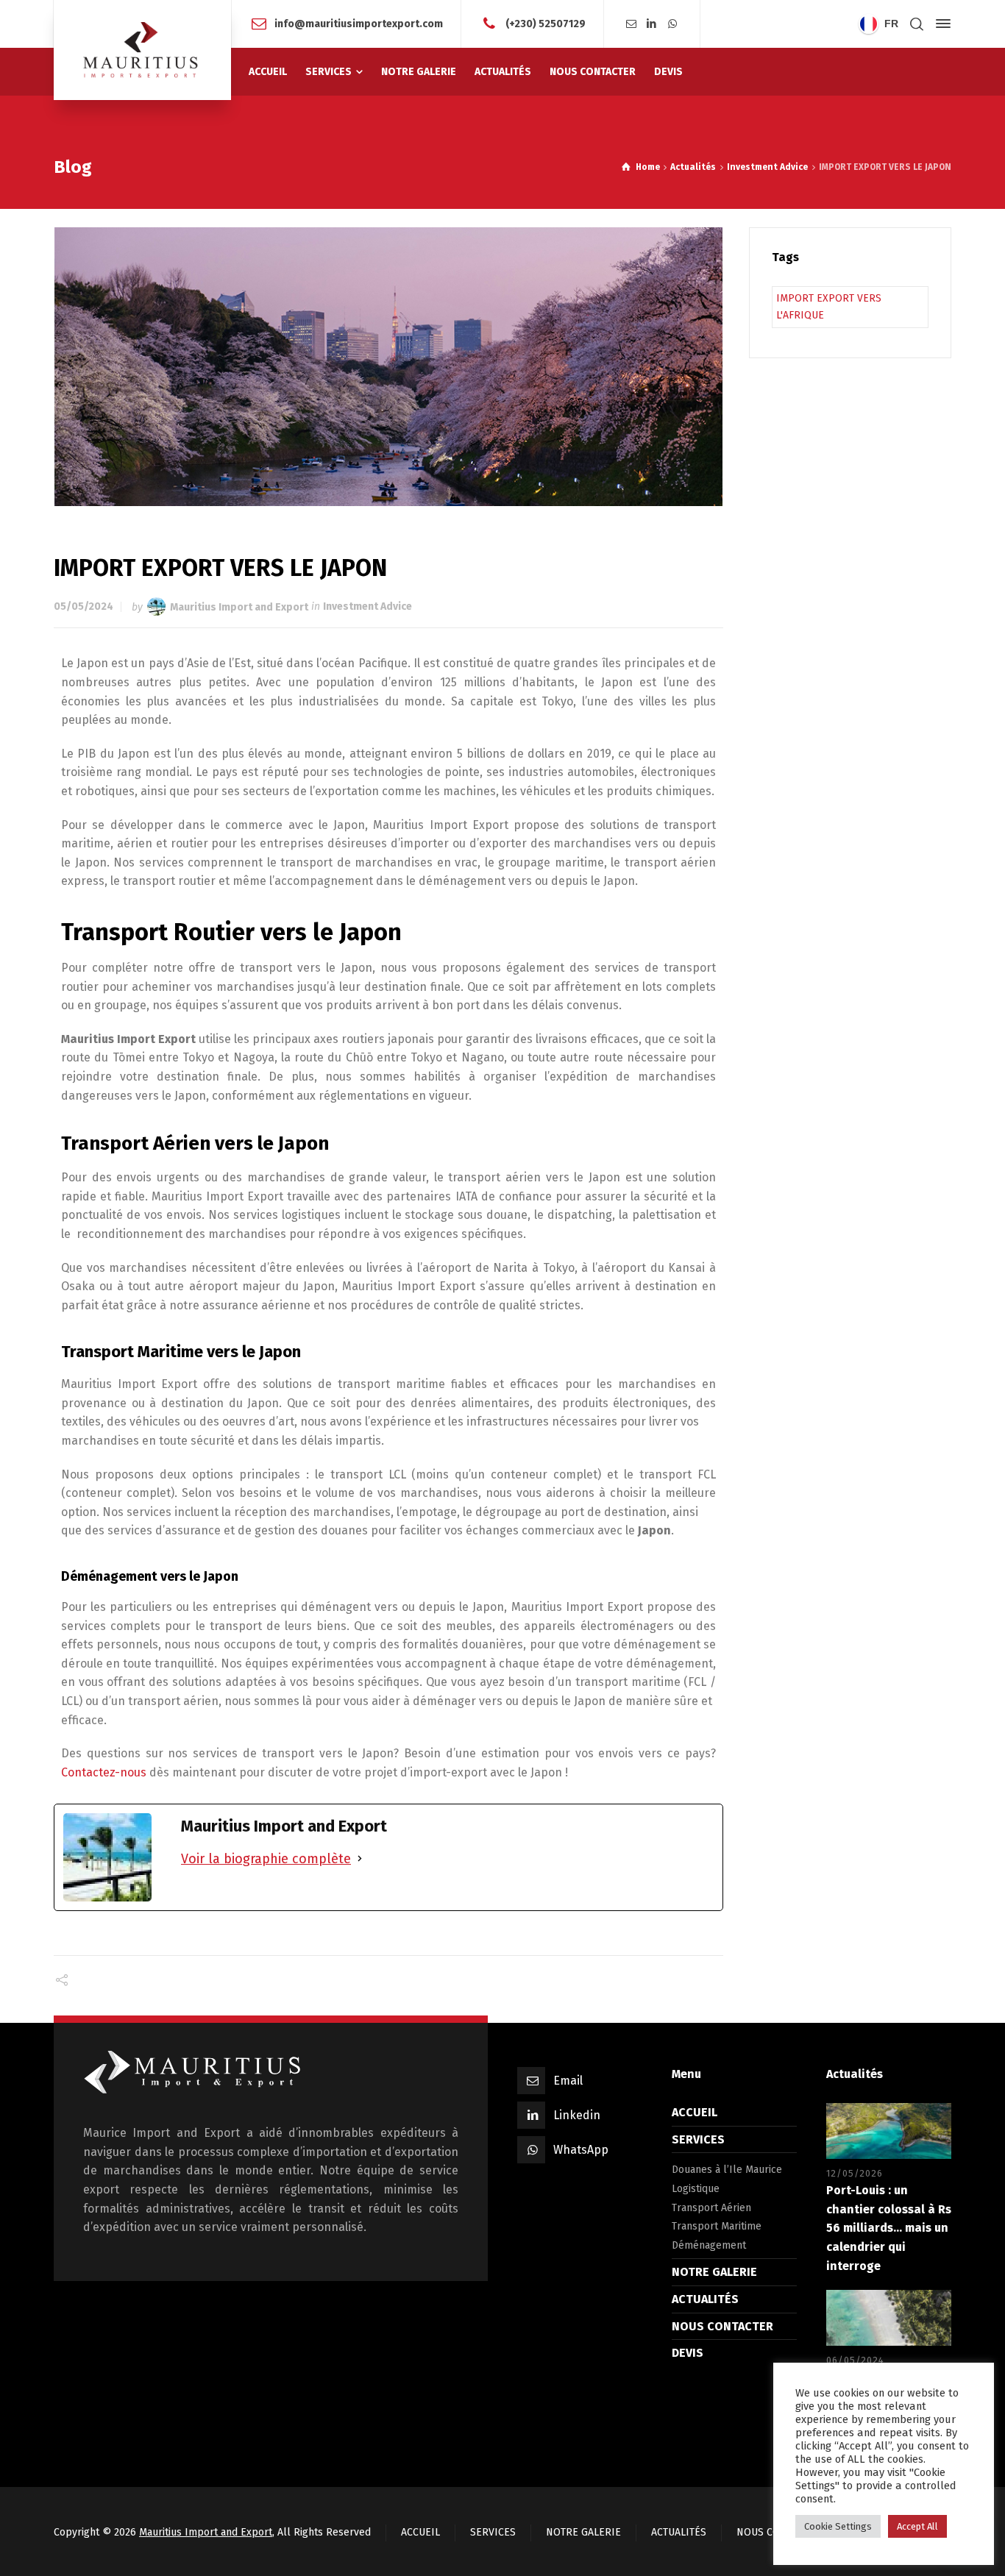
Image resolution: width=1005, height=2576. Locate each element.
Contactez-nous (104, 1772)
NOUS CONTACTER (722, 2326)
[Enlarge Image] (389, 367)
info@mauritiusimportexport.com (359, 23)
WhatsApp (581, 2150)
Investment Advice (367, 606)
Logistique (696, 2189)
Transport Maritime (717, 2226)
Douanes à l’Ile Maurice (727, 2170)
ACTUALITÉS (705, 2299)
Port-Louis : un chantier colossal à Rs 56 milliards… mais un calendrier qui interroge (889, 2228)
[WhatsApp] (672, 24)
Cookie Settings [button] (838, 2526)
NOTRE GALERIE (714, 2272)
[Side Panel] (940, 24)
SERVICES (698, 2139)
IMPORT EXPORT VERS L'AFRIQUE (829, 306)
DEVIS (688, 2353)
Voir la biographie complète (266, 1859)
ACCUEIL (695, 2112)
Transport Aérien (711, 2208)
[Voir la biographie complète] (360, 1859)
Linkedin (577, 2115)
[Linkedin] (652, 24)
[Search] (917, 24)
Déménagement (709, 2245)
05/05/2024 (84, 606)
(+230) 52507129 (546, 23)
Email (568, 2081)
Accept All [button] (917, 2526)
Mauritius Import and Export (239, 606)
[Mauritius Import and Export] (142, 50)
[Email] (632, 24)
